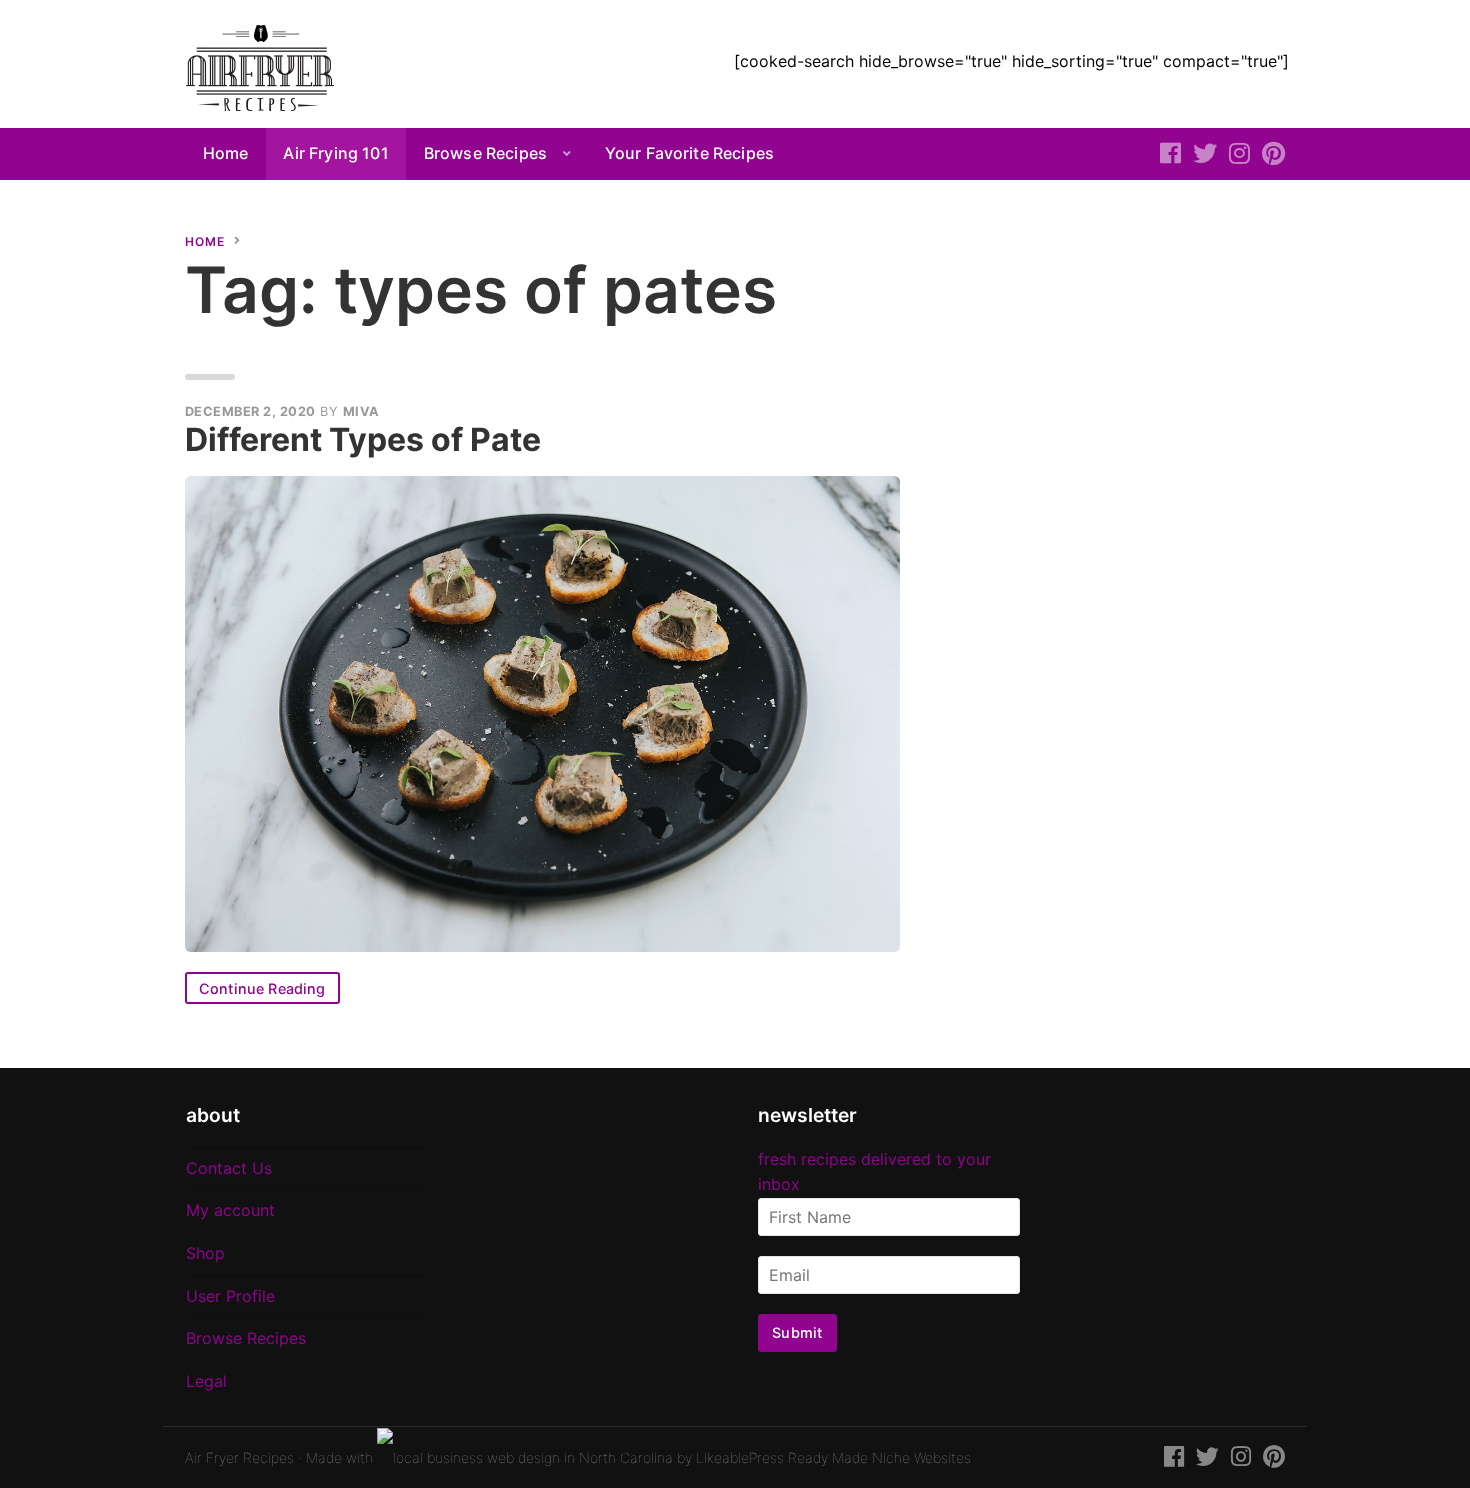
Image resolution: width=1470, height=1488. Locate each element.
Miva (361, 411)
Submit (797, 1332)
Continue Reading (262, 988)
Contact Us (229, 1168)
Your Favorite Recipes (689, 153)
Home (226, 153)
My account (230, 1210)
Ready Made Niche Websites (879, 1457)
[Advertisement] (1120, 353)
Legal (206, 1381)
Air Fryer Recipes (239, 1457)
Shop (205, 1253)
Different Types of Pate (363, 439)
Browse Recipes (485, 153)
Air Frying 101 (335, 153)
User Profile (230, 1296)
